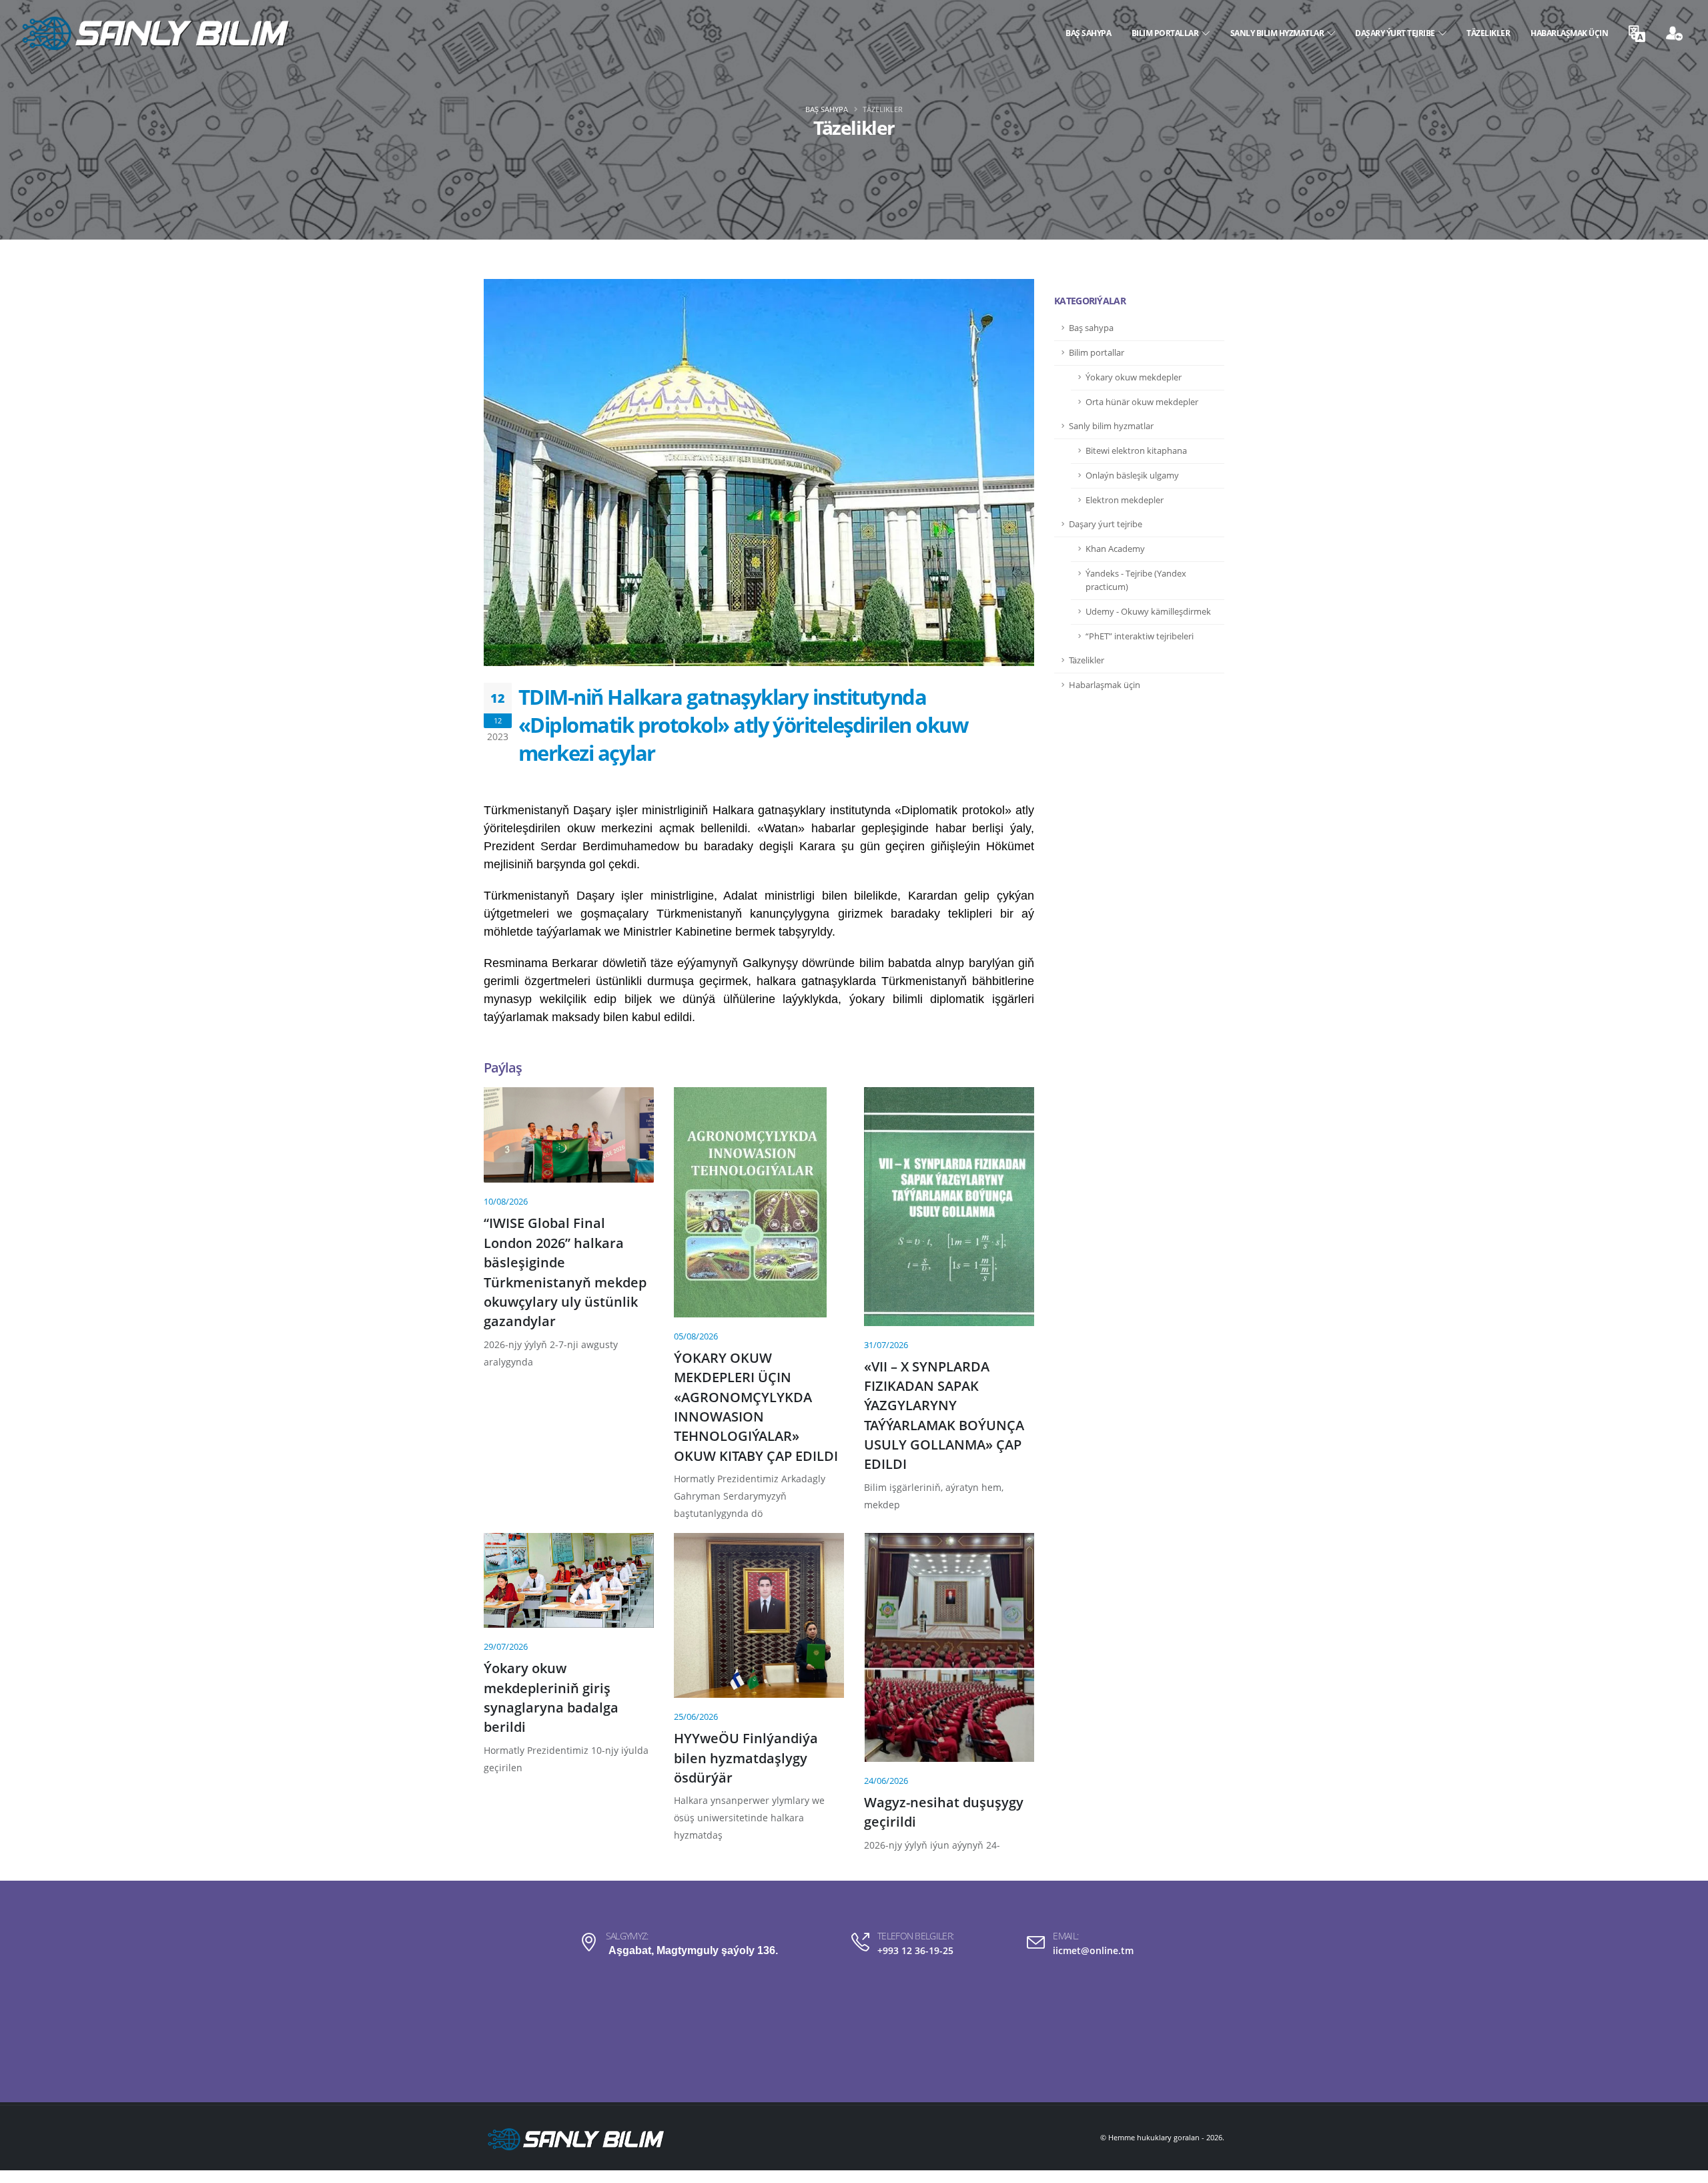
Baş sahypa (1088, 33)
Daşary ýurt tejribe (1397, 33)
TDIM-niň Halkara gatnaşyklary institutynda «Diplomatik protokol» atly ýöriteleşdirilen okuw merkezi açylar (743, 725)
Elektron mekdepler (1125, 500)
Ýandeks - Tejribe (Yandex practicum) (1136, 580)
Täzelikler (1488, 33)
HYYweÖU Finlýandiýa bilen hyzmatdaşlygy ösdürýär (746, 1758)
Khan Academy (1115, 549)
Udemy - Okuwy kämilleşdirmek (1148, 612)
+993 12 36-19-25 (915, 1950)
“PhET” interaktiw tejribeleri (1140, 636)
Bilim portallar (1167, 33)
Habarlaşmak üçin (1569, 33)
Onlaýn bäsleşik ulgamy (1132, 476)
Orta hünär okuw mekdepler (1142, 402)
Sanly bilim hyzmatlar (1279, 33)
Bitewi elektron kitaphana (1136, 451)
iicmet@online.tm (1093, 1950)
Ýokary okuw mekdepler (1134, 377)
